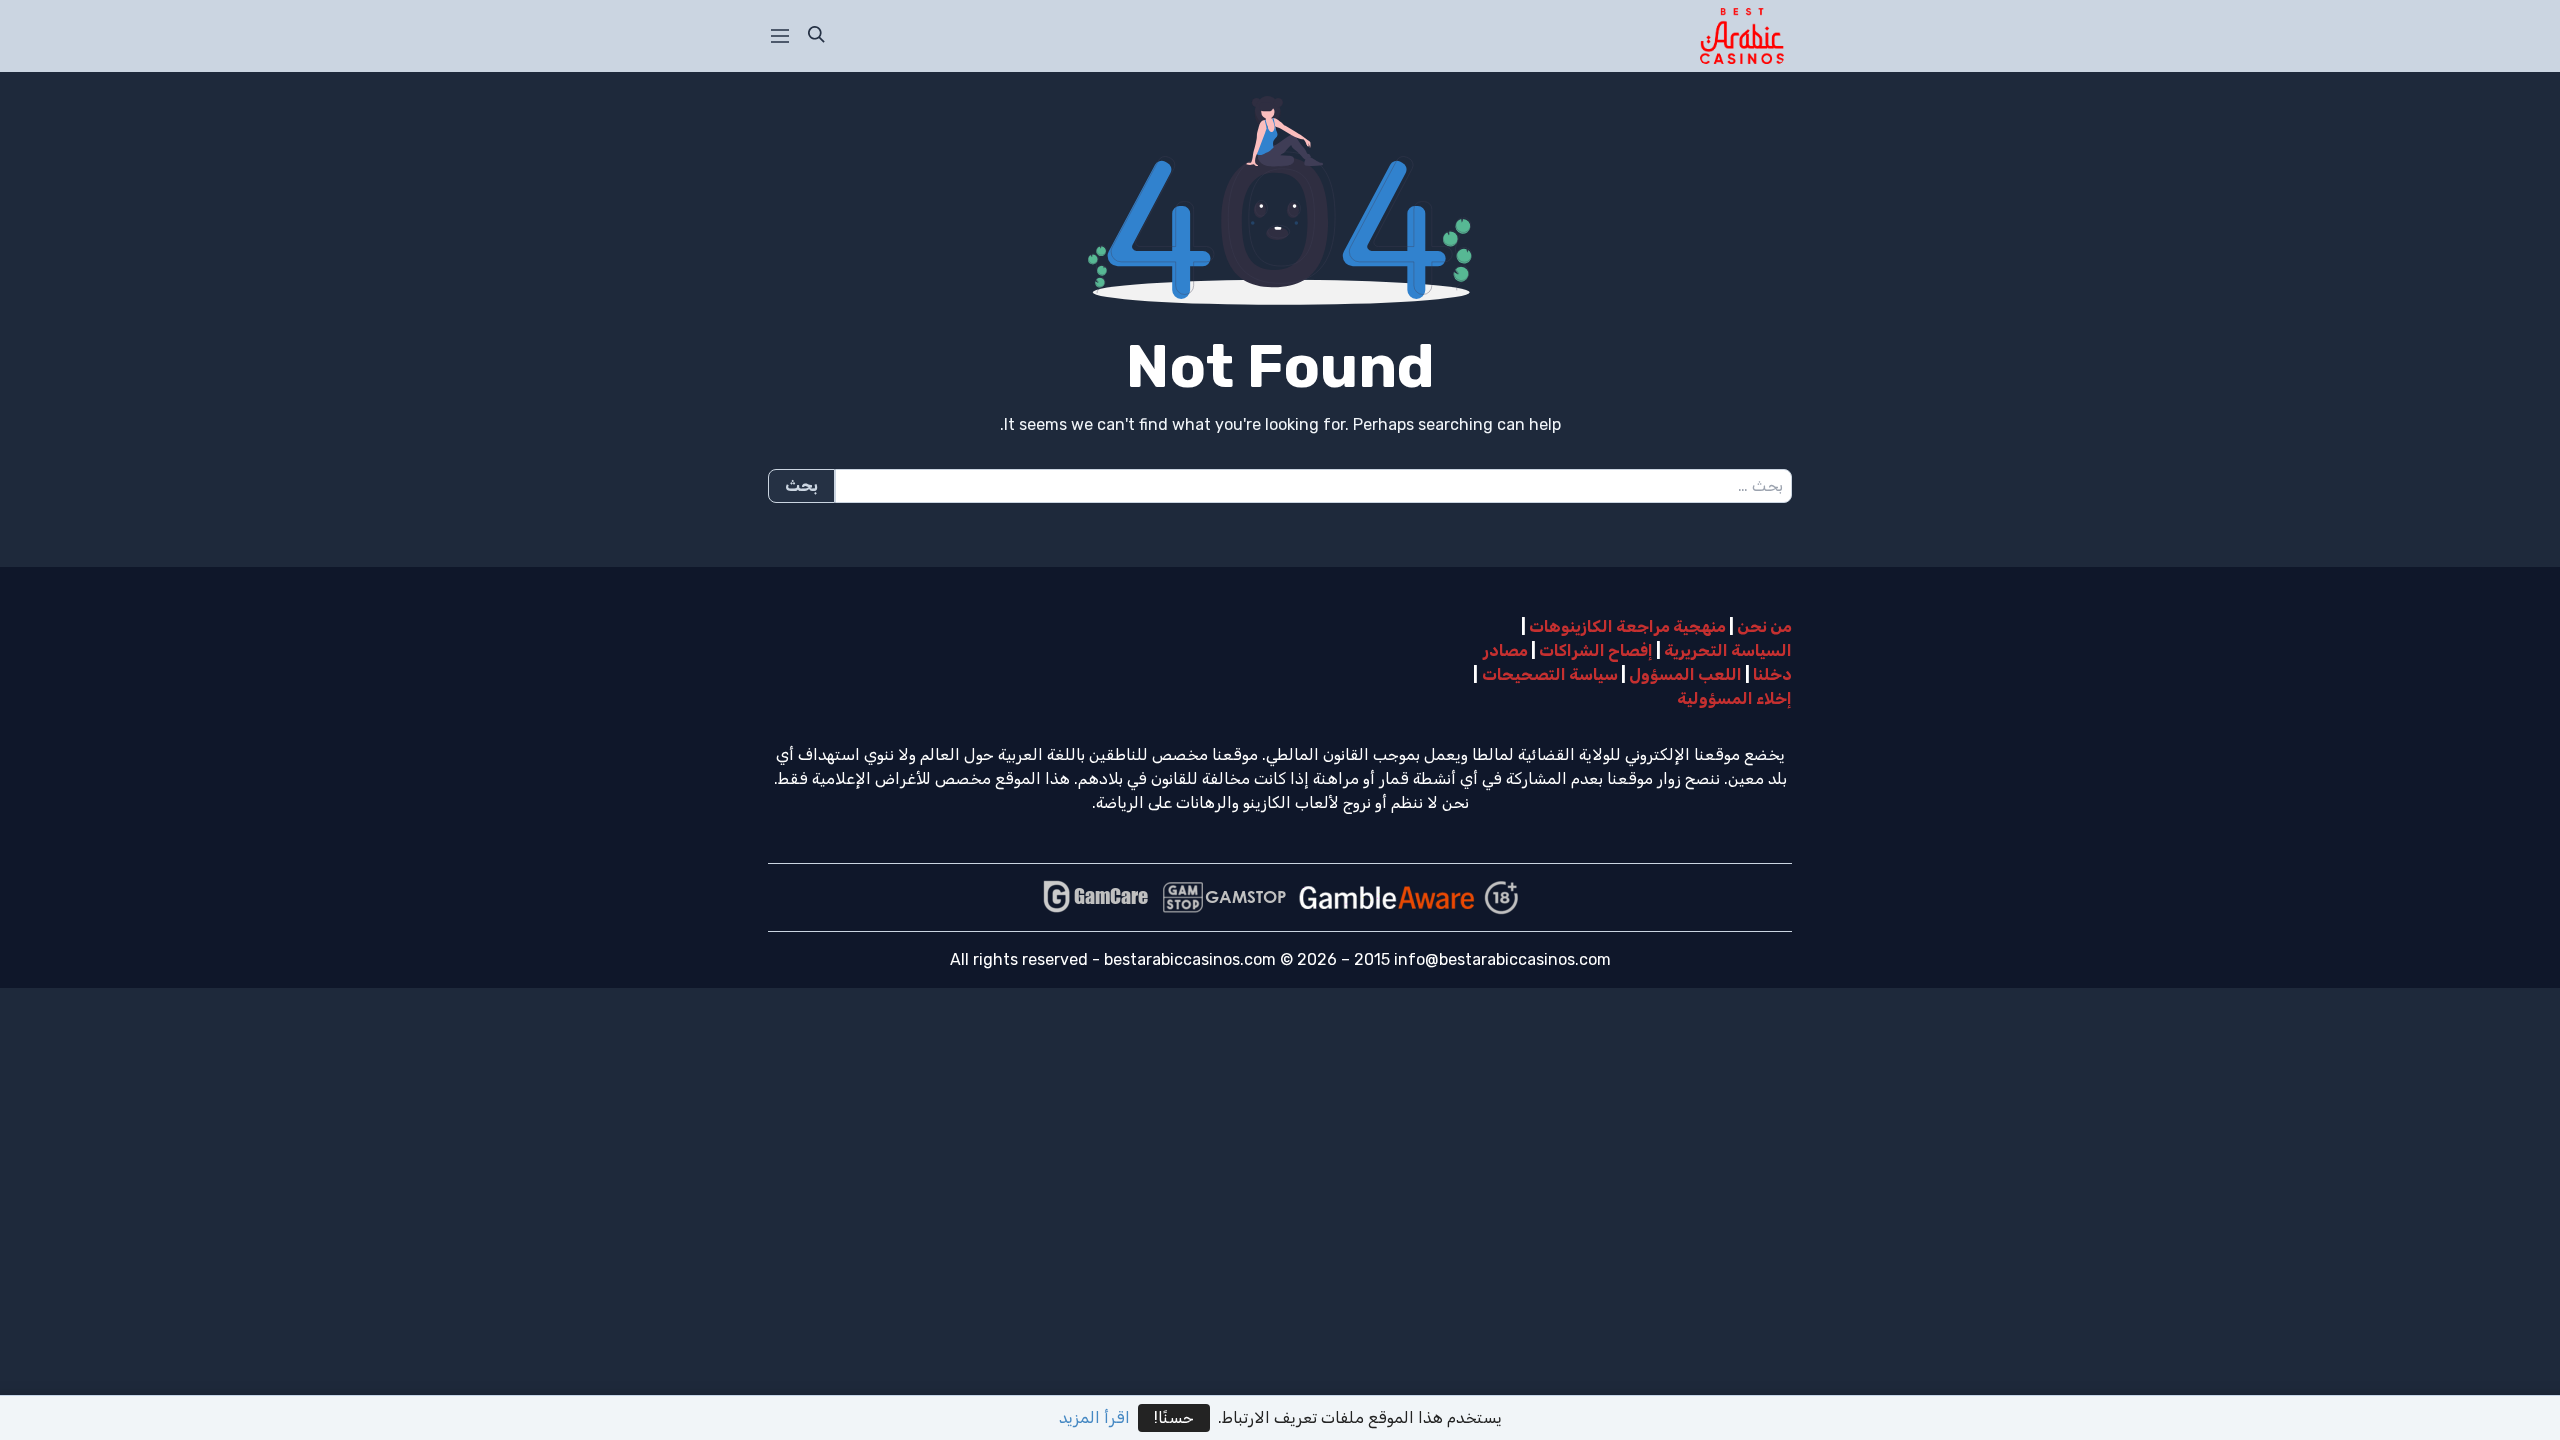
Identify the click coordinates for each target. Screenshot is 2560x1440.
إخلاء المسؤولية (1734, 698)
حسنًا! (1174, 1417)
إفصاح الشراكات (1596, 650)
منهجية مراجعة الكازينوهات (1627, 626)
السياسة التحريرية (1728, 650)
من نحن (1764, 626)
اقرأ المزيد (1094, 1417)
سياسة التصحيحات (1550, 674)
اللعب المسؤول (1685, 674)
